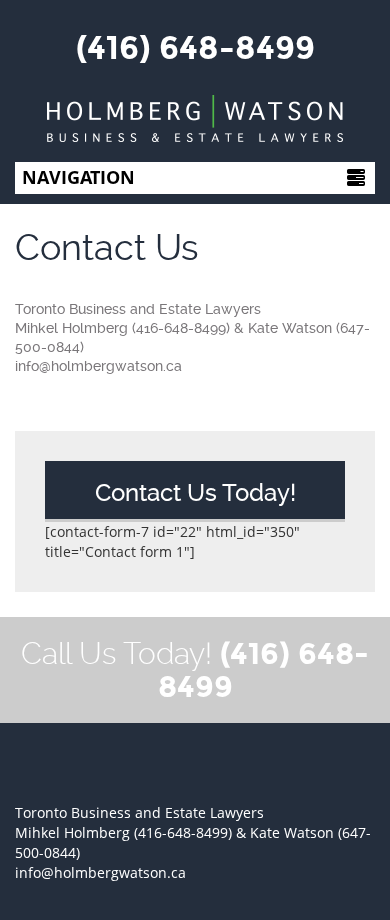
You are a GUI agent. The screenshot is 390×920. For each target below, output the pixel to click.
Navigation (78, 177)
